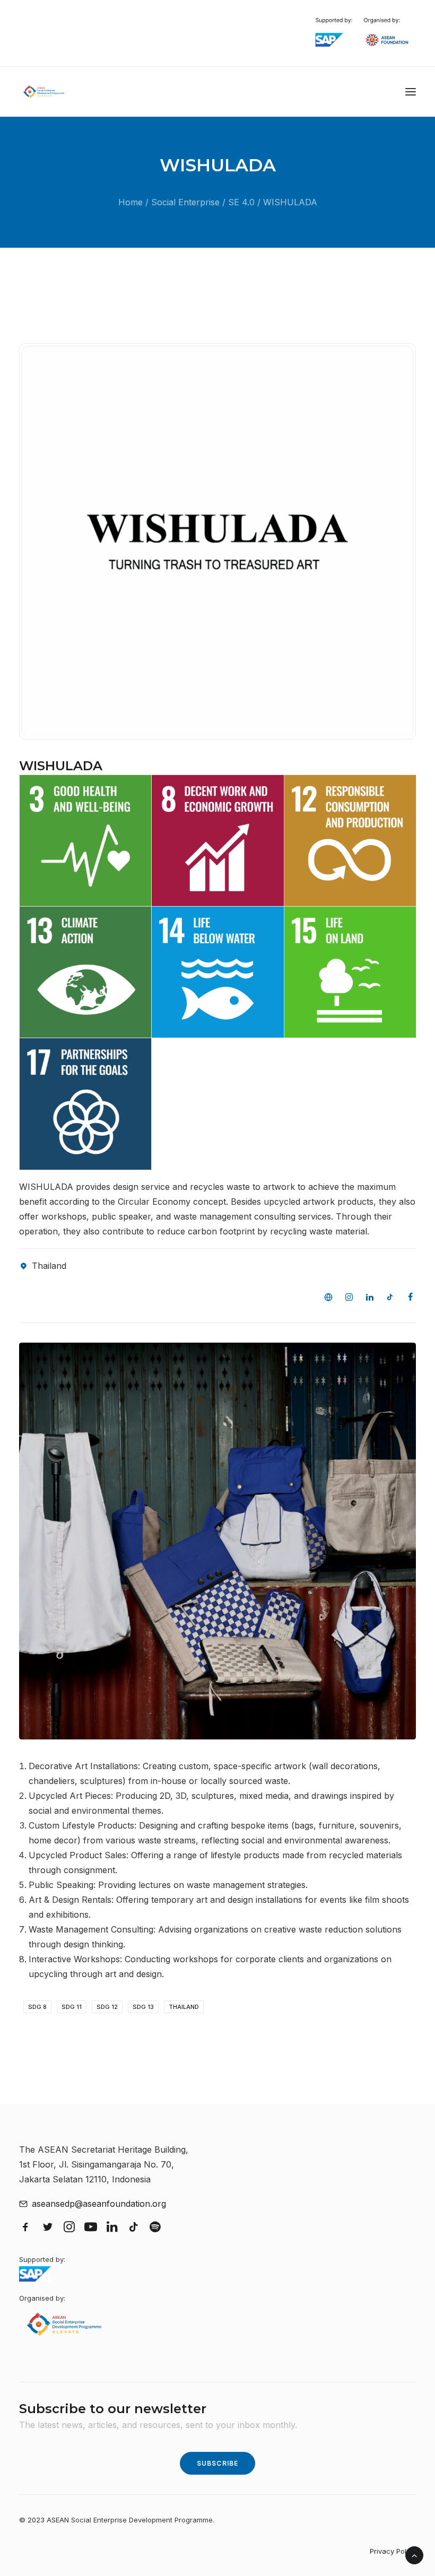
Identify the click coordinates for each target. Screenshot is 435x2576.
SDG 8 (37, 2007)
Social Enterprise (185, 202)
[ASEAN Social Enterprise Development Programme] (44, 92)
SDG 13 (143, 2007)
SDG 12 (107, 2007)
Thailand (184, 2007)
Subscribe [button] (218, 2463)
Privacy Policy (393, 2551)
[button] (411, 92)
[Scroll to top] (414, 2554)
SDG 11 (72, 2007)
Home (130, 202)
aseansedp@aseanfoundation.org (99, 2204)
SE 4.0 (241, 202)
